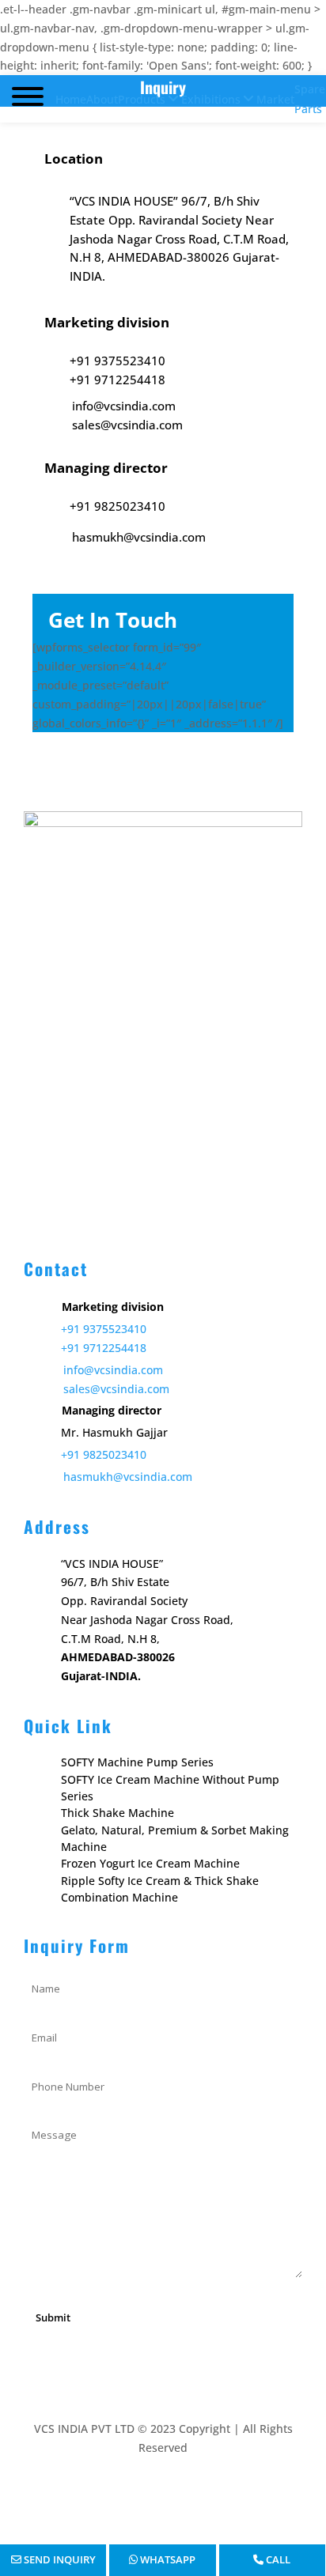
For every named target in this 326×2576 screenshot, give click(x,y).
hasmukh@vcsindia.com (128, 1477)
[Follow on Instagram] (179, 2494)
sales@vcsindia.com (116, 1389)
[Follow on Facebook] (116, 2494)
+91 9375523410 (104, 1329)
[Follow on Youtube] (147, 2494)
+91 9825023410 (104, 1454)
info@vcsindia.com (113, 1370)
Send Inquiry (59, 2559)
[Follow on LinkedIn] (210, 2494)
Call (277, 2559)
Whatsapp (167, 2559)
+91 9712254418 (104, 1348)
